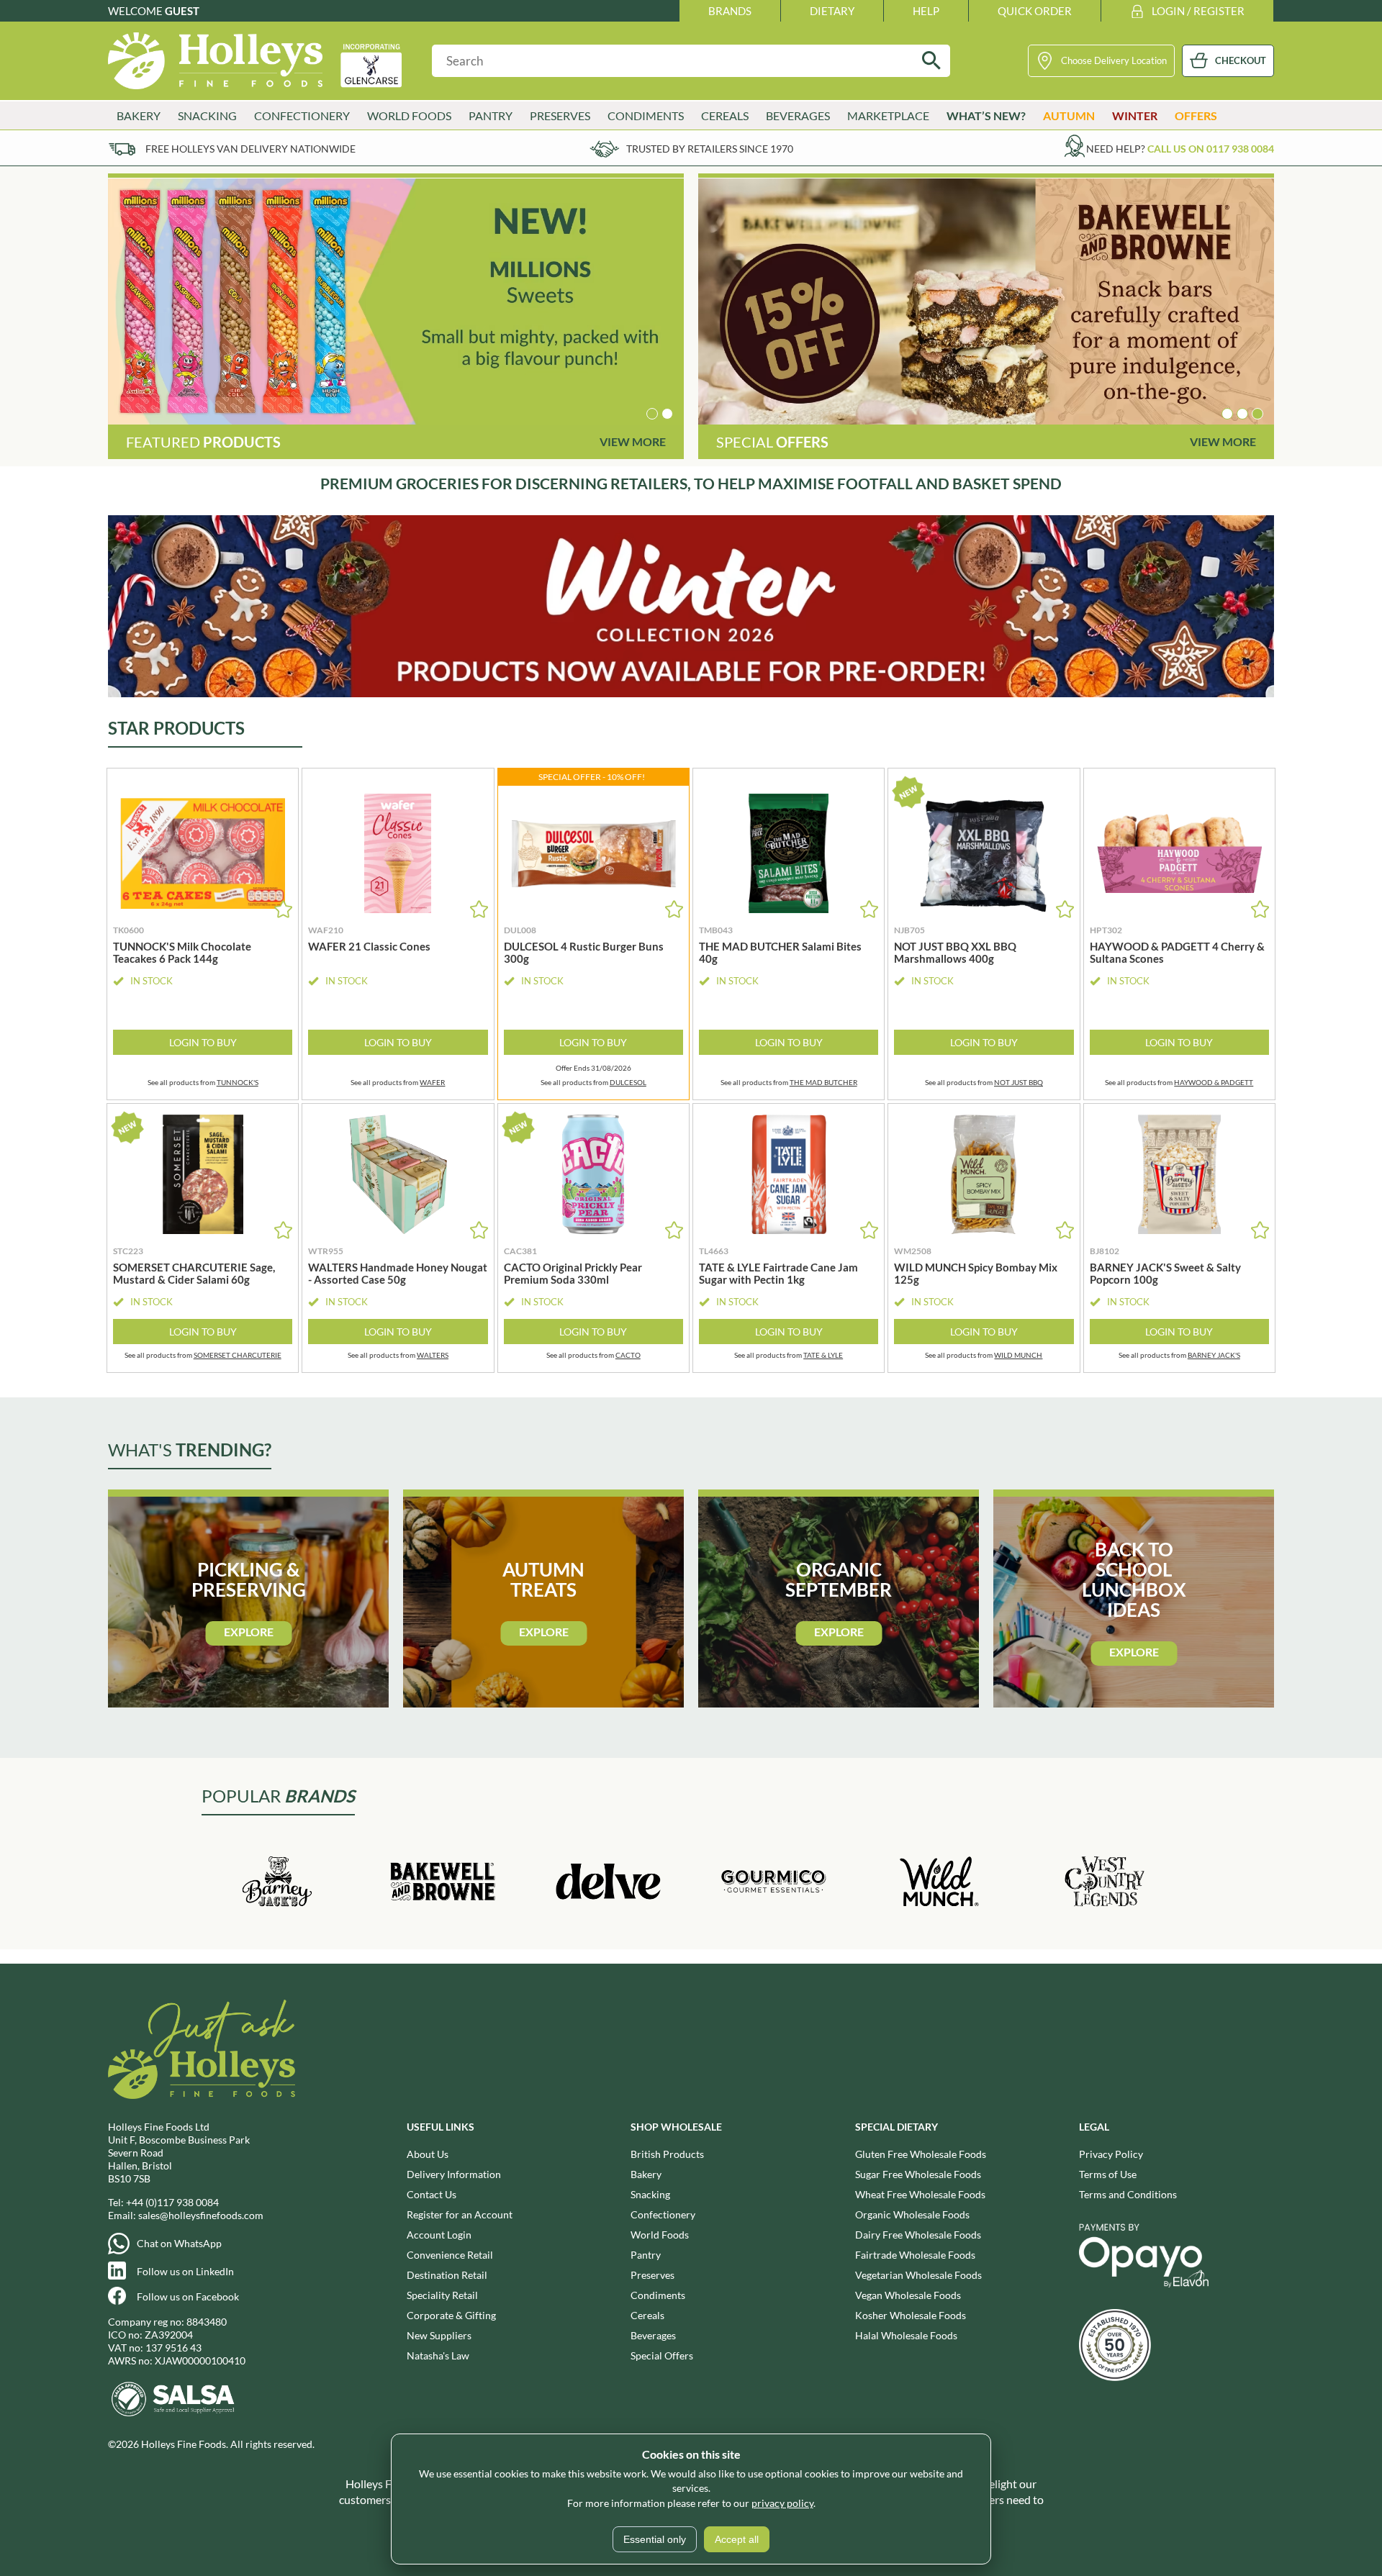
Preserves (652, 2275)
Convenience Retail (450, 2255)
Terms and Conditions (1128, 2194)
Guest (182, 11)
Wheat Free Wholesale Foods (920, 2194)
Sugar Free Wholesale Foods (918, 2174)
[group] (396, 301)
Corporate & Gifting (451, 2315)
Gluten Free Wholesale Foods (921, 2154)
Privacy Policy (1111, 2154)
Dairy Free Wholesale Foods (918, 2235)
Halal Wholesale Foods (906, 2335)
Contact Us (432, 2194)
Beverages (653, 2335)
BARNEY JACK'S (1214, 1355)
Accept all (737, 2539)
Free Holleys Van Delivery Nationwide (250, 149)
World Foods (660, 2235)
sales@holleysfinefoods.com (201, 2215)
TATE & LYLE (823, 1355)
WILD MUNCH (1018, 1355)
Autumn (1069, 115)
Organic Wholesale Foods (912, 2214)
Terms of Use (1108, 2174)
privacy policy (782, 2503)
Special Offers (662, 2355)
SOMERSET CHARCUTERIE (238, 1355)
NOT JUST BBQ (1019, 1082)
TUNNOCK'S (238, 1082)
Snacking (650, 2194)
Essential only (655, 2539)
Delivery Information (454, 2174)
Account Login (439, 2235)
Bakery (646, 2174)
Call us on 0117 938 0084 (1211, 149)
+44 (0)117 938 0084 (172, 2202)
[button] (652, 414)
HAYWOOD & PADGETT (1214, 1082)
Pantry (646, 2255)
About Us (428, 2154)
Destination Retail (447, 2275)
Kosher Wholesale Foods (911, 2315)
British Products (667, 2154)
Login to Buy (203, 1042)
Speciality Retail (442, 2295)
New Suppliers (439, 2335)
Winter (1135, 115)
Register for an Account (460, 2214)
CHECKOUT (1241, 60)
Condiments (658, 2295)
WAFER (432, 1082)
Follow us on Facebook (188, 2296)
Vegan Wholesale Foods (908, 2295)
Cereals (647, 2315)
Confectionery (663, 2214)
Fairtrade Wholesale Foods (915, 2255)
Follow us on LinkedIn (185, 2271)
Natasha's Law (438, 2355)
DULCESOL (628, 1082)
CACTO (628, 1355)
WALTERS (433, 1355)
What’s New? (986, 115)
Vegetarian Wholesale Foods (918, 2275)
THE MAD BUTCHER (823, 1082)
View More (633, 441)
